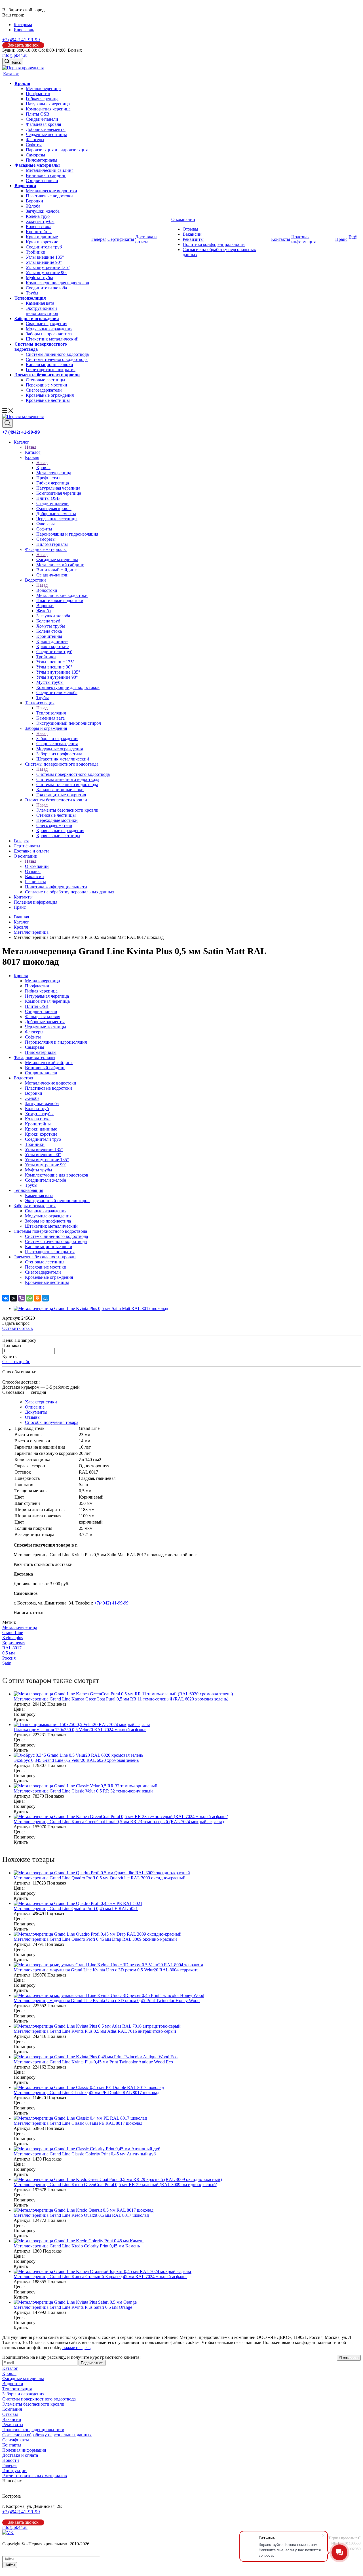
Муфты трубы (39, 278)
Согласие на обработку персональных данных (47, 2435)
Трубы (32, 293)
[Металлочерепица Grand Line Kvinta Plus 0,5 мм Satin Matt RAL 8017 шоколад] (91, 1308)
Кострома (23, 25)
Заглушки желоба (43, 211)
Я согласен (349, 2358)
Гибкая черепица (42, 99)
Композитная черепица (48, 109)
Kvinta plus (13, 1638)
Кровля (22, 83)
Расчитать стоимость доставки (43, 1564)
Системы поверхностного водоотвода (73, 774)
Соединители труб (44, 247)
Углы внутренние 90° (47, 272)
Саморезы (35, 155)
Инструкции (14, 2471)
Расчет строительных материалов (35, 2476)
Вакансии (192, 234)
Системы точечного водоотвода (57, 359)
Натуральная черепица (48, 104)
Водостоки (25, 186)
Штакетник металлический (52, 339)
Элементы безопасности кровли (47, 375)
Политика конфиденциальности (214, 244)
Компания (12, 2409)
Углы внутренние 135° (48, 267)
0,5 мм (9, 1653)
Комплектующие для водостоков (57, 283)
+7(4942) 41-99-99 (111, 1603)
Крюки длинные (42, 237)
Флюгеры (35, 140)
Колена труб (38, 216)
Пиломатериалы (42, 160)
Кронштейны (39, 232)
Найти (10, 2565)
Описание (35, 1407)
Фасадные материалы (37, 165)
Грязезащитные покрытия (51, 370)
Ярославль (24, 30)
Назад (31, 447)
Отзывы (190, 229)
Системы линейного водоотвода (57, 354)
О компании (183, 219)
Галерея (99, 239)
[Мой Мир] (45, 1298)
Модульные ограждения (49, 329)
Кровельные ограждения (50, 395)
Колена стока (39, 226)
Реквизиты (193, 239)
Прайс (341, 239)
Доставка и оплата (146, 239)
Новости (11, 2460)
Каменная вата (40, 303)
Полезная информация (303, 239)
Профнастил (38, 94)
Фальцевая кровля (43, 124)
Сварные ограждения (47, 324)
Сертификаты (121, 239)
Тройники (36, 252)
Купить (9, 1356)
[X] (14, 1298)
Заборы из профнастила (49, 334)
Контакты (281, 239)
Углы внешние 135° (45, 257)
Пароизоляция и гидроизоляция (57, 150)
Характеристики (41, 1402)
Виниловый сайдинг (46, 175)
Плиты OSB (38, 114)
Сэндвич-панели (42, 119)
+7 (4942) (21, 40)
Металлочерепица (43, 88)
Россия (9, 1658)
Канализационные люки (49, 364)
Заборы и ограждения (37, 318)
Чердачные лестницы (46, 134)
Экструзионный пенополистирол (42, 311)
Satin (7, 1663)
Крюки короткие (42, 242)
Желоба (33, 206)
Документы (36, 1412)
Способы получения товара (52, 1422)
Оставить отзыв (18, 1328)
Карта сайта (14, 2549)
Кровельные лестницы (48, 400)
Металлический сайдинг (50, 170)
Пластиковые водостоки (49, 196)
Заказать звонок (23, 45)
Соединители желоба (46, 288)
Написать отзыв (29, 1613)
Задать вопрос (16, 1323)
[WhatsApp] (29, 1298)
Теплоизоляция (30, 298)
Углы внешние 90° (44, 262)
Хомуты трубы (40, 221)
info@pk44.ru (15, 55)
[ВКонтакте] (6, 1298)
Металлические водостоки (51, 191)
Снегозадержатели (44, 390)
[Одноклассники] (37, 1298)
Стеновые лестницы (46, 380)
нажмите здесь (76, 2348)
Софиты (34, 145)
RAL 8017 (12, 1648)
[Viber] (22, 1298)
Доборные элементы (46, 129)
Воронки (34, 201)
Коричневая (14, 1643)
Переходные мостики (47, 385)
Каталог (11, 74)
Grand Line (13, 1632)
